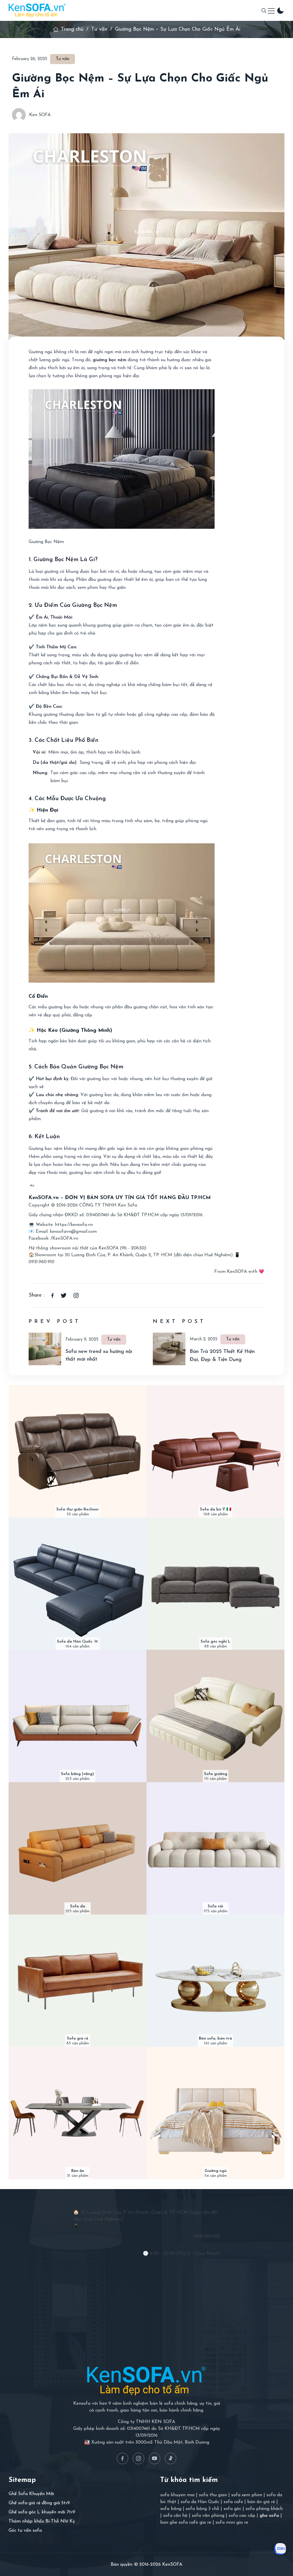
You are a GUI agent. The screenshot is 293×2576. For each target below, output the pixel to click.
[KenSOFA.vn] (37, 10)
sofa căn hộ (175, 2516)
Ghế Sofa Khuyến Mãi (31, 2494)
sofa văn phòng (208, 2516)
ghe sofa (269, 2516)
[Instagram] (138, 2458)
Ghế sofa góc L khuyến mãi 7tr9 (42, 2512)
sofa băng (171, 2509)
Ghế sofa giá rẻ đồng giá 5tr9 (39, 2503)
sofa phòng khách (264, 2509)
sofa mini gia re (232, 2523)
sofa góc (232, 2509)
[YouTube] (155, 2458)
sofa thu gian (213, 2495)
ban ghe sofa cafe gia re (186, 2523)
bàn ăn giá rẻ (261, 2502)
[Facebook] (122, 2458)
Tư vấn (99, 29)
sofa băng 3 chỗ (202, 2509)
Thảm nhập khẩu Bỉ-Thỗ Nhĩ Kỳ (42, 2521)
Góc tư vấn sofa (25, 2531)
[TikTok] (171, 2458)
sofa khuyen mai (177, 2495)
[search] (264, 11)
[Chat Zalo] (280, 2549)
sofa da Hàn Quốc (200, 2502)
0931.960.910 (41, 1262)
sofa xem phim (247, 2495)
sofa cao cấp (242, 2516)
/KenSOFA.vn (64, 1239)
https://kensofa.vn (74, 1225)
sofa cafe (233, 2502)
